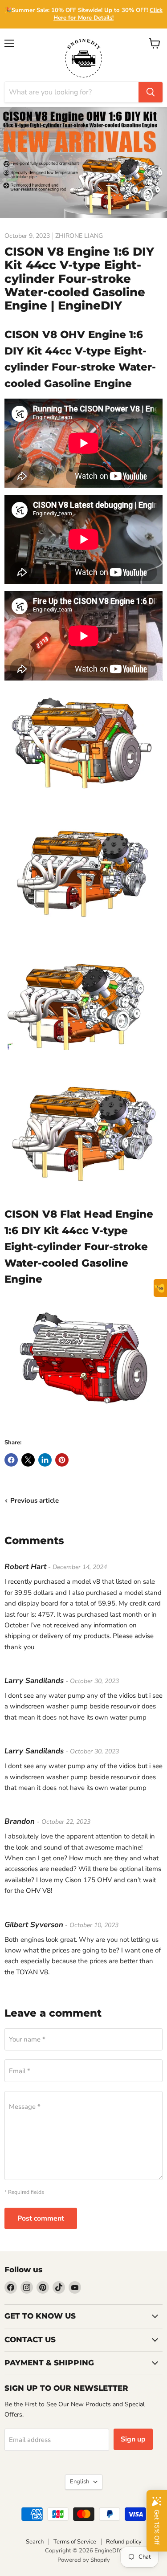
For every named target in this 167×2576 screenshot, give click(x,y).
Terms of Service (75, 2542)
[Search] (151, 92)
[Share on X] (28, 1460)
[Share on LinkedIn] (45, 1460)
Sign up (133, 2439)
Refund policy (124, 2542)
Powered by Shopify (84, 2560)
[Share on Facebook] (11, 1460)
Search (35, 2542)
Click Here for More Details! (108, 14)
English (79, 2482)
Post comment (41, 2218)
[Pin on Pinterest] (62, 1460)
